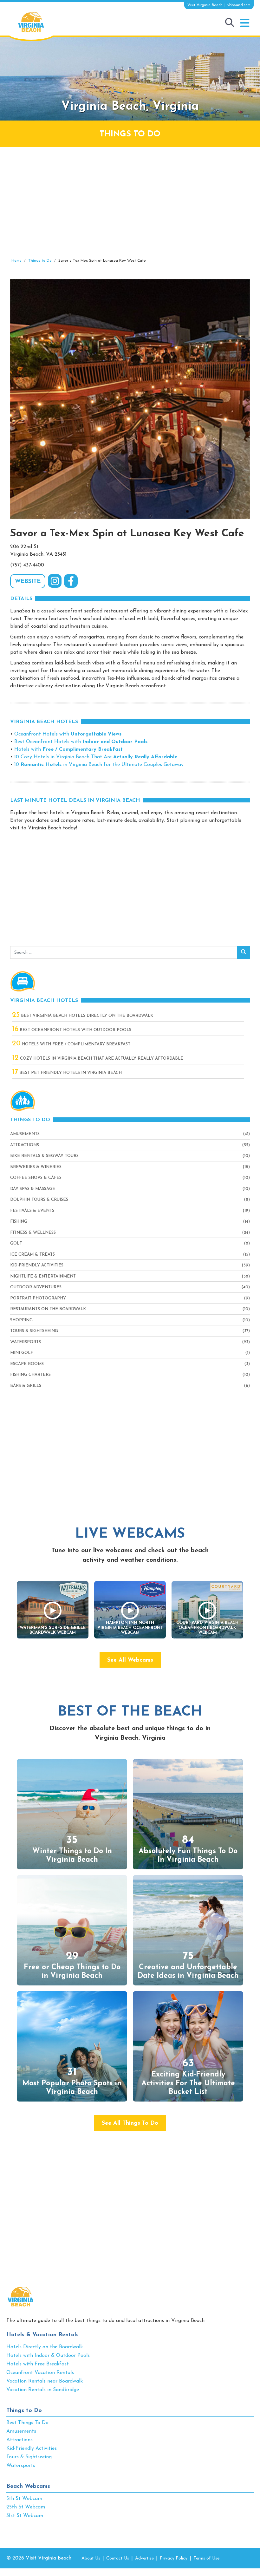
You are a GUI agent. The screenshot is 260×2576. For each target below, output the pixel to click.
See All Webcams (130, 1660)
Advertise (144, 2558)
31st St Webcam (25, 2516)
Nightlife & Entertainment (43, 1276)
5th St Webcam (24, 2499)
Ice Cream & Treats (32, 1255)
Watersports (26, 1342)
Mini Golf (22, 1353)
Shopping (21, 1320)
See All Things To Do (130, 2123)
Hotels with (68, 749)
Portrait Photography (38, 1298)
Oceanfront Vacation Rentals (40, 2373)
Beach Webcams (28, 2487)
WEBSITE (28, 582)
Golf (16, 1243)
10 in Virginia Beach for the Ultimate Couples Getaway (99, 765)
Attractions (25, 1145)
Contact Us (118, 2558)
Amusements (25, 1134)
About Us (91, 2558)
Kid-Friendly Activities (37, 1265)
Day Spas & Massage (33, 1189)
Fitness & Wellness (33, 1233)
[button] (245, 23)
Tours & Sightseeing (34, 1331)
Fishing (19, 1222)
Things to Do (24, 2411)
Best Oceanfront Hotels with (81, 742)
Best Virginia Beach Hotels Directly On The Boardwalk (83, 1016)
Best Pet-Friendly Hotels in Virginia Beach (67, 1073)
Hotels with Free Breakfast (38, 2364)
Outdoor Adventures (36, 1287)
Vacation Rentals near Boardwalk (45, 2381)
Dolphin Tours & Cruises (39, 1200)
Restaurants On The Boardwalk (48, 1309)
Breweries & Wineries (36, 1167)
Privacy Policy (174, 2558)
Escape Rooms (27, 1364)
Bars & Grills (26, 1386)
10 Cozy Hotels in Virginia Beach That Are (96, 757)
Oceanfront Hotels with (68, 734)
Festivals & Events (32, 1211)
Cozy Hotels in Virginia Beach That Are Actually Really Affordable (98, 1059)
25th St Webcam (26, 2507)
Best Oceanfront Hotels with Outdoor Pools (72, 1030)
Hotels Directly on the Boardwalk (45, 2347)
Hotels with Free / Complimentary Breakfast (71, 1044)
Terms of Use (206, 2558)
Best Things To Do (27, 2423)
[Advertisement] (130, 202)
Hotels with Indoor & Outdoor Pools (48, 2356)
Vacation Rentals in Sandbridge (43, 2390)
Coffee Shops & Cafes (36, 1178)
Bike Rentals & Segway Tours (44, 1156)
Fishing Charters (30, 1375)
